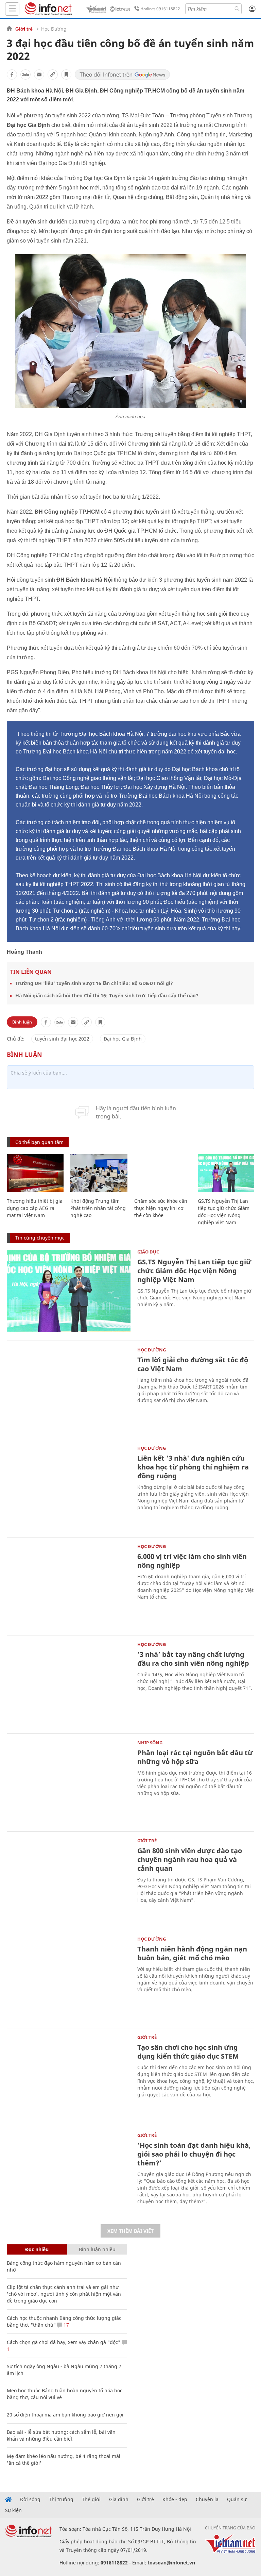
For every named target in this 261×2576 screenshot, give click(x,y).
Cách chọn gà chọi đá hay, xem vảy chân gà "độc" (64, 2342)
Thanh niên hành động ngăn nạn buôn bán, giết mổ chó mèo (192, 1953)
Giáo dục (148, 1252)
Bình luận (22, 1022)
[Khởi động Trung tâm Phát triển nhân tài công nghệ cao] (99, 1173)
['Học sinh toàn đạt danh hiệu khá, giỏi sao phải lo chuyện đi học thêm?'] (69, 2174)
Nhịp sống (150, 1743)
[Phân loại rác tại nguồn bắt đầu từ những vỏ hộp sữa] (69, 1782)
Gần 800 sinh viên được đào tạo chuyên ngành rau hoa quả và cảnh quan (190, 1859)
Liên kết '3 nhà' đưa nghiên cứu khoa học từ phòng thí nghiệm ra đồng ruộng (193, 1467)
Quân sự (237, 2499)
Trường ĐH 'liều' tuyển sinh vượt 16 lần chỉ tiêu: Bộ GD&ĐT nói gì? (94, 983)
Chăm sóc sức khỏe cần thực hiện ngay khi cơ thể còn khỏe (161, 1208)
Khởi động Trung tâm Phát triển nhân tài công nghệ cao (98, 1208)
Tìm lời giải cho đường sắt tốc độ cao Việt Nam (193, 1364)
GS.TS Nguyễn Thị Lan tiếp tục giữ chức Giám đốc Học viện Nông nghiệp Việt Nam (194, 1271)
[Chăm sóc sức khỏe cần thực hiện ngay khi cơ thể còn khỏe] (163, 1173)
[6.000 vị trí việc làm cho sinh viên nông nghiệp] (69, 1586)
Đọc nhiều (37, 2249)
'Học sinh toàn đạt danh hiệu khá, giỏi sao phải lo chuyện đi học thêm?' (194, 2154)
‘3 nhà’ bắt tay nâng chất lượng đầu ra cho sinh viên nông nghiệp (193, 1659)
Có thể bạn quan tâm (39, 1142)
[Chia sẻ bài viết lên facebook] (12, 74)
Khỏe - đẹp (175, 2499)
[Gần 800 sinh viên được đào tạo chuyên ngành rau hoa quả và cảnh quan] (69, 1880)
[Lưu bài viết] (66, 74)
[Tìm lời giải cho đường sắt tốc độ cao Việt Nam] (69, 1389)
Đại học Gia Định (123, 1039)
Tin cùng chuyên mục (40, 1238)
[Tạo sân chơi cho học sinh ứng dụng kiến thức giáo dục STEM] (69, 2076)
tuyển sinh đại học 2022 (62, 1039)
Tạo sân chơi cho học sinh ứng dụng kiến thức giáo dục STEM (188, 2052)
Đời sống (30, 2499)
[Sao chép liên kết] (53, 74)
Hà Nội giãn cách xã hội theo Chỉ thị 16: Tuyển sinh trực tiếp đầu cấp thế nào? (107, 995)
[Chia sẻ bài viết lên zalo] (25, 74)
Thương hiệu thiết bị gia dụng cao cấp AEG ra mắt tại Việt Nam (35, 1208)
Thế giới (91, 2499)
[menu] (12, 9)
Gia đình (119, 2499)
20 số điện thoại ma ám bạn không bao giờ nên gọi (65, 2415)
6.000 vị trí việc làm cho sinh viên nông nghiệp (192, 1561)
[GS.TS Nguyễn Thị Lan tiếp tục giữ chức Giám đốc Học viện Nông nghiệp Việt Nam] (226, 1173)
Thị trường (61, 2499)
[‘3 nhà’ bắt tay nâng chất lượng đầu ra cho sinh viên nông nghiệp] (69, 1684)
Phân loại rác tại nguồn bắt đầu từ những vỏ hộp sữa (195, 1757)
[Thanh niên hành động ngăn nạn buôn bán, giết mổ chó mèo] (69, 1978)
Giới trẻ (24, 29)
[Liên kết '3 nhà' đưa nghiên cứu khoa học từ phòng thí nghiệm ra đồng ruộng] (69, 1487)
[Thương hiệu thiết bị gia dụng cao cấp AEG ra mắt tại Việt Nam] (35, 1173)
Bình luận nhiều (97, 2249)
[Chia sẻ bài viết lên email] (39, 74)
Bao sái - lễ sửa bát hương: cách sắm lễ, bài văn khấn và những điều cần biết (61, 2435)
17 (66, 2325)
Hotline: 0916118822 (160, 9)
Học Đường (54, 29)
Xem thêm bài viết (130, 2231)
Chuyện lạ (207, 2499)
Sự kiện (13, 2510)
